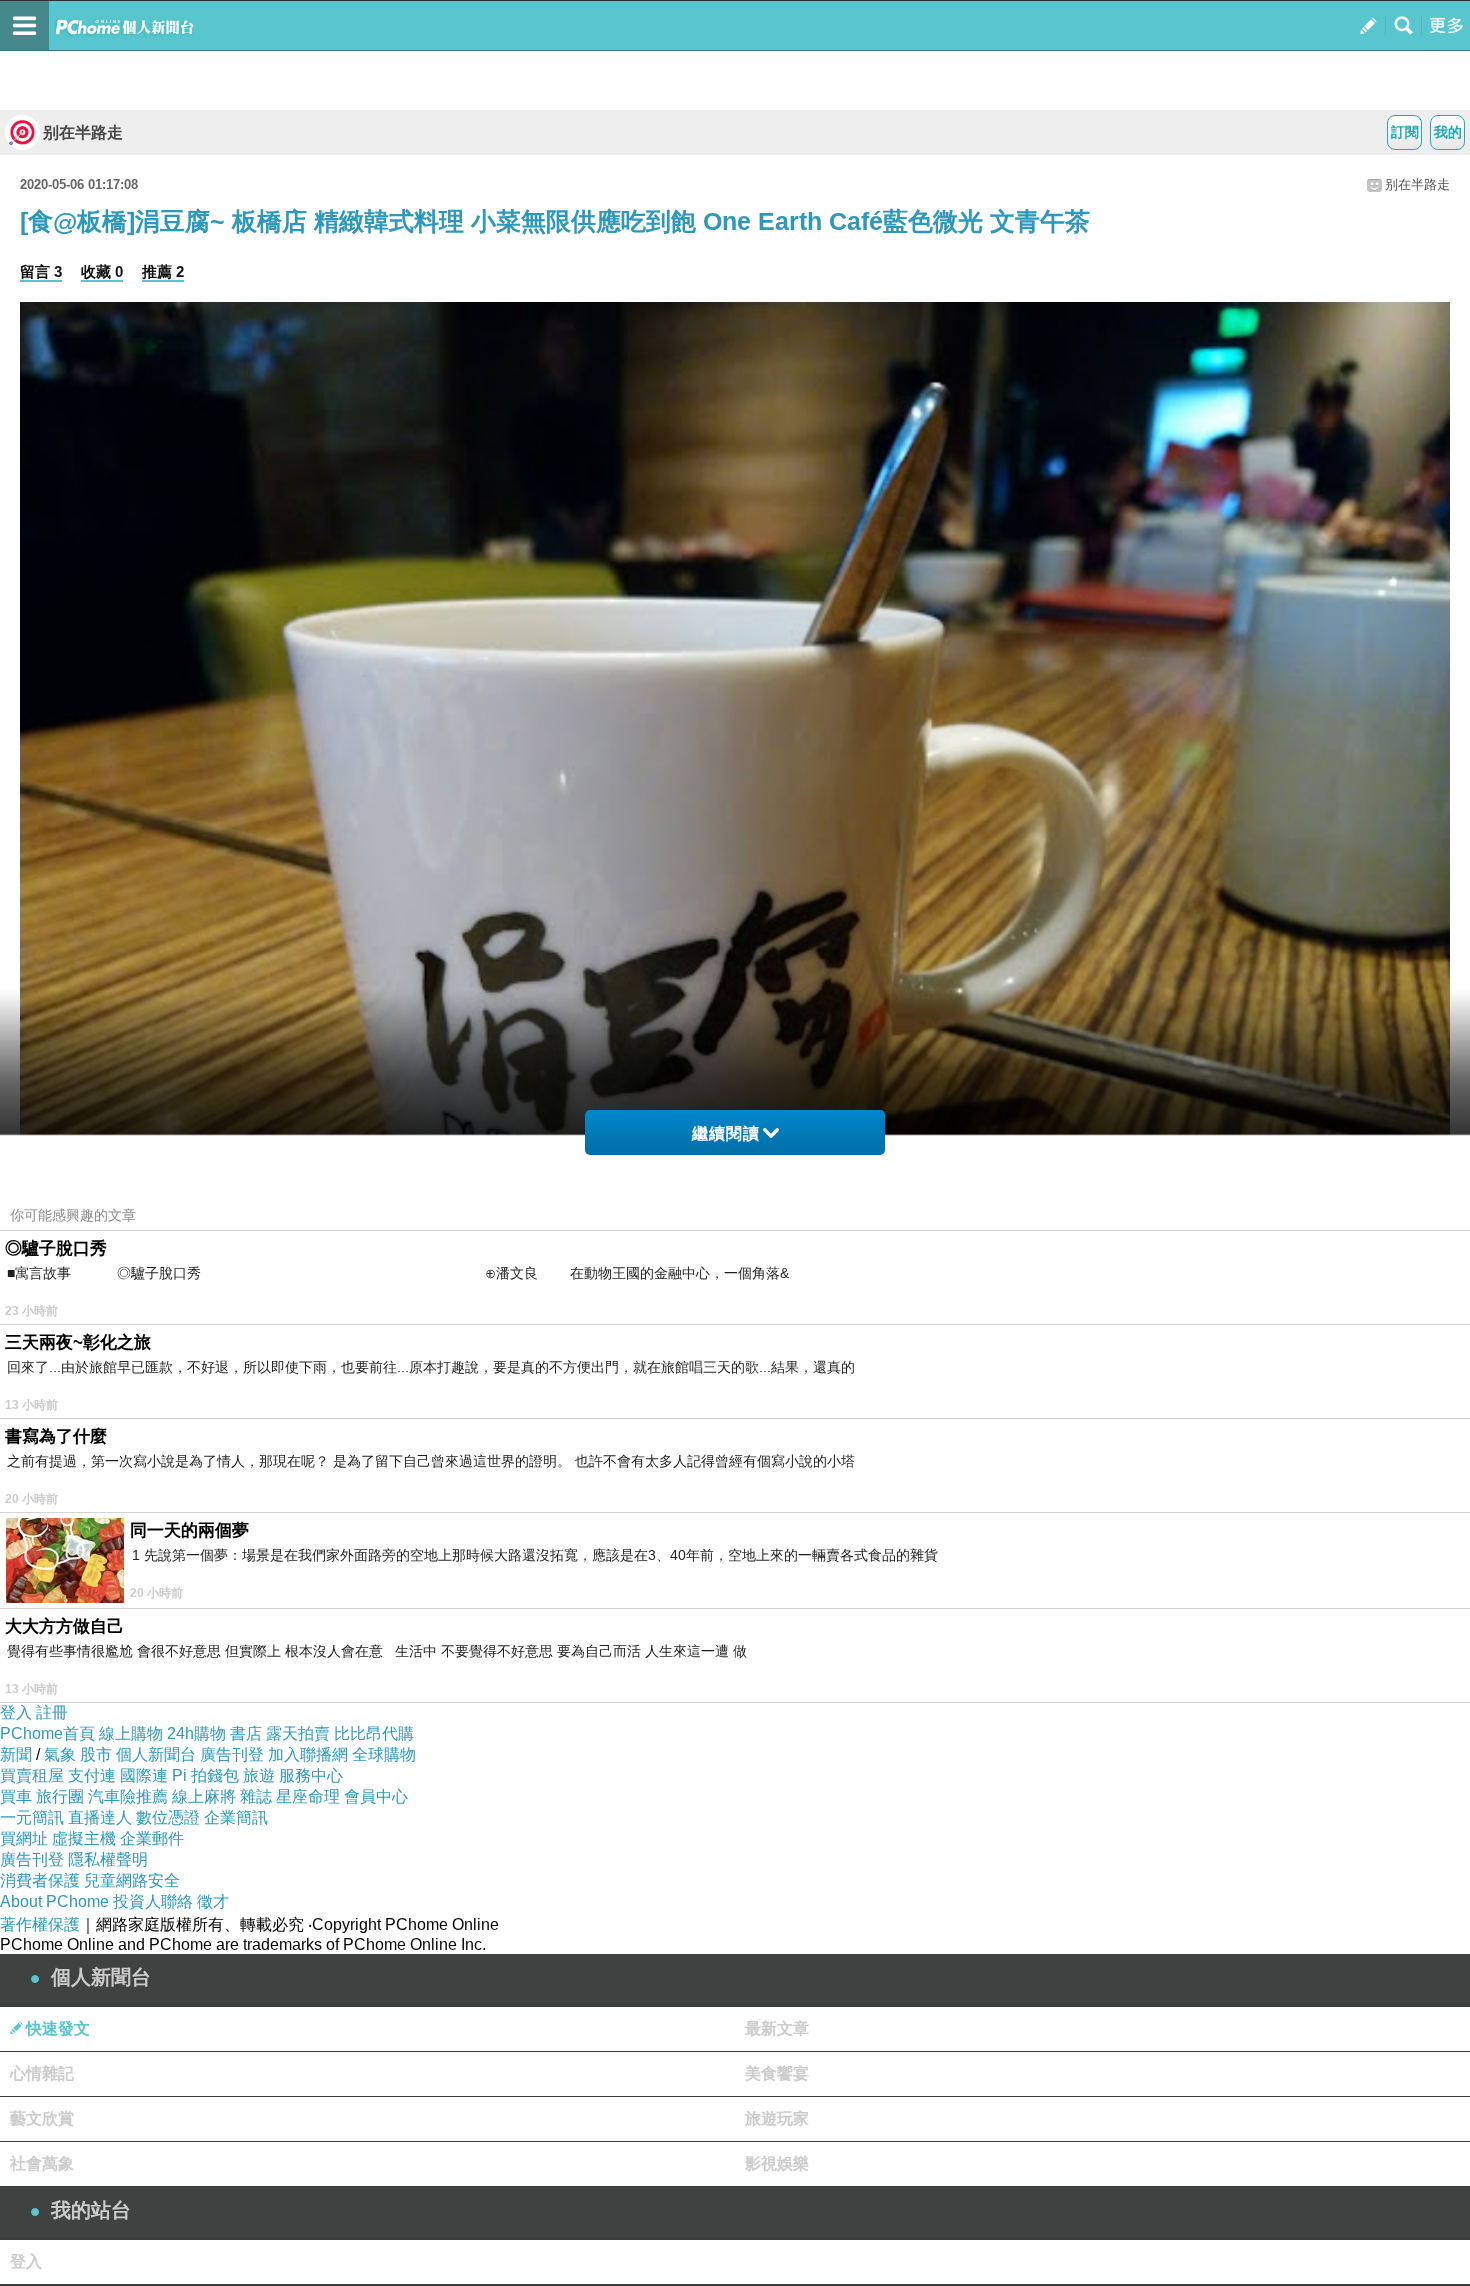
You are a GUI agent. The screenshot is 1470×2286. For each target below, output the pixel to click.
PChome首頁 (47, 1733)
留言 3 (41, 271)
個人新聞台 (156, 1754)
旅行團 (60, 1796)
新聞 (16, 1754)
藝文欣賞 (42, 2118)
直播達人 (100, 1817)
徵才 (213, 1901)
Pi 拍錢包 (205, 1775)
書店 (246, 1733)
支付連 (92, 1775)
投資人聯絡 (153, 1901)
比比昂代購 (374, 1733)
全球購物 (384, 1754)
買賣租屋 (32, 1775)
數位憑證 (168, 1817)
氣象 (60, 1754)
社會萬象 (42, 2163)
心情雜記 (42, 2073)
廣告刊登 (232, 1754)
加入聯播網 (308, 1754)
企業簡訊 (236, 1817)
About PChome (54, 1901)
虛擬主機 (84, 1838)
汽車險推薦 (128, 1796)
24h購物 (196, 1733)
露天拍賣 (298, 1733)
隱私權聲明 (108, 1859)
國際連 (144, 1775)
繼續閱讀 (726, 1133)
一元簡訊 (32, 1817)
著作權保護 (40, 1924)
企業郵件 (152, 1838)
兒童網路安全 (132, 1880)
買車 (16, 1796)
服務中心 (311, 1775)
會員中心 (376, 1796)
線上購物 (131, 1733)
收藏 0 (102, 271)
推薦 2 (163, 271)
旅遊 (259, 1775)
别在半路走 (83, 132)
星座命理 (308, 1796)
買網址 (24, 1838)
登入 (16, 1712)
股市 (96, 1754)
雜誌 (256, 1796)
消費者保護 (40, 1880)
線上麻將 (204, 1796)
